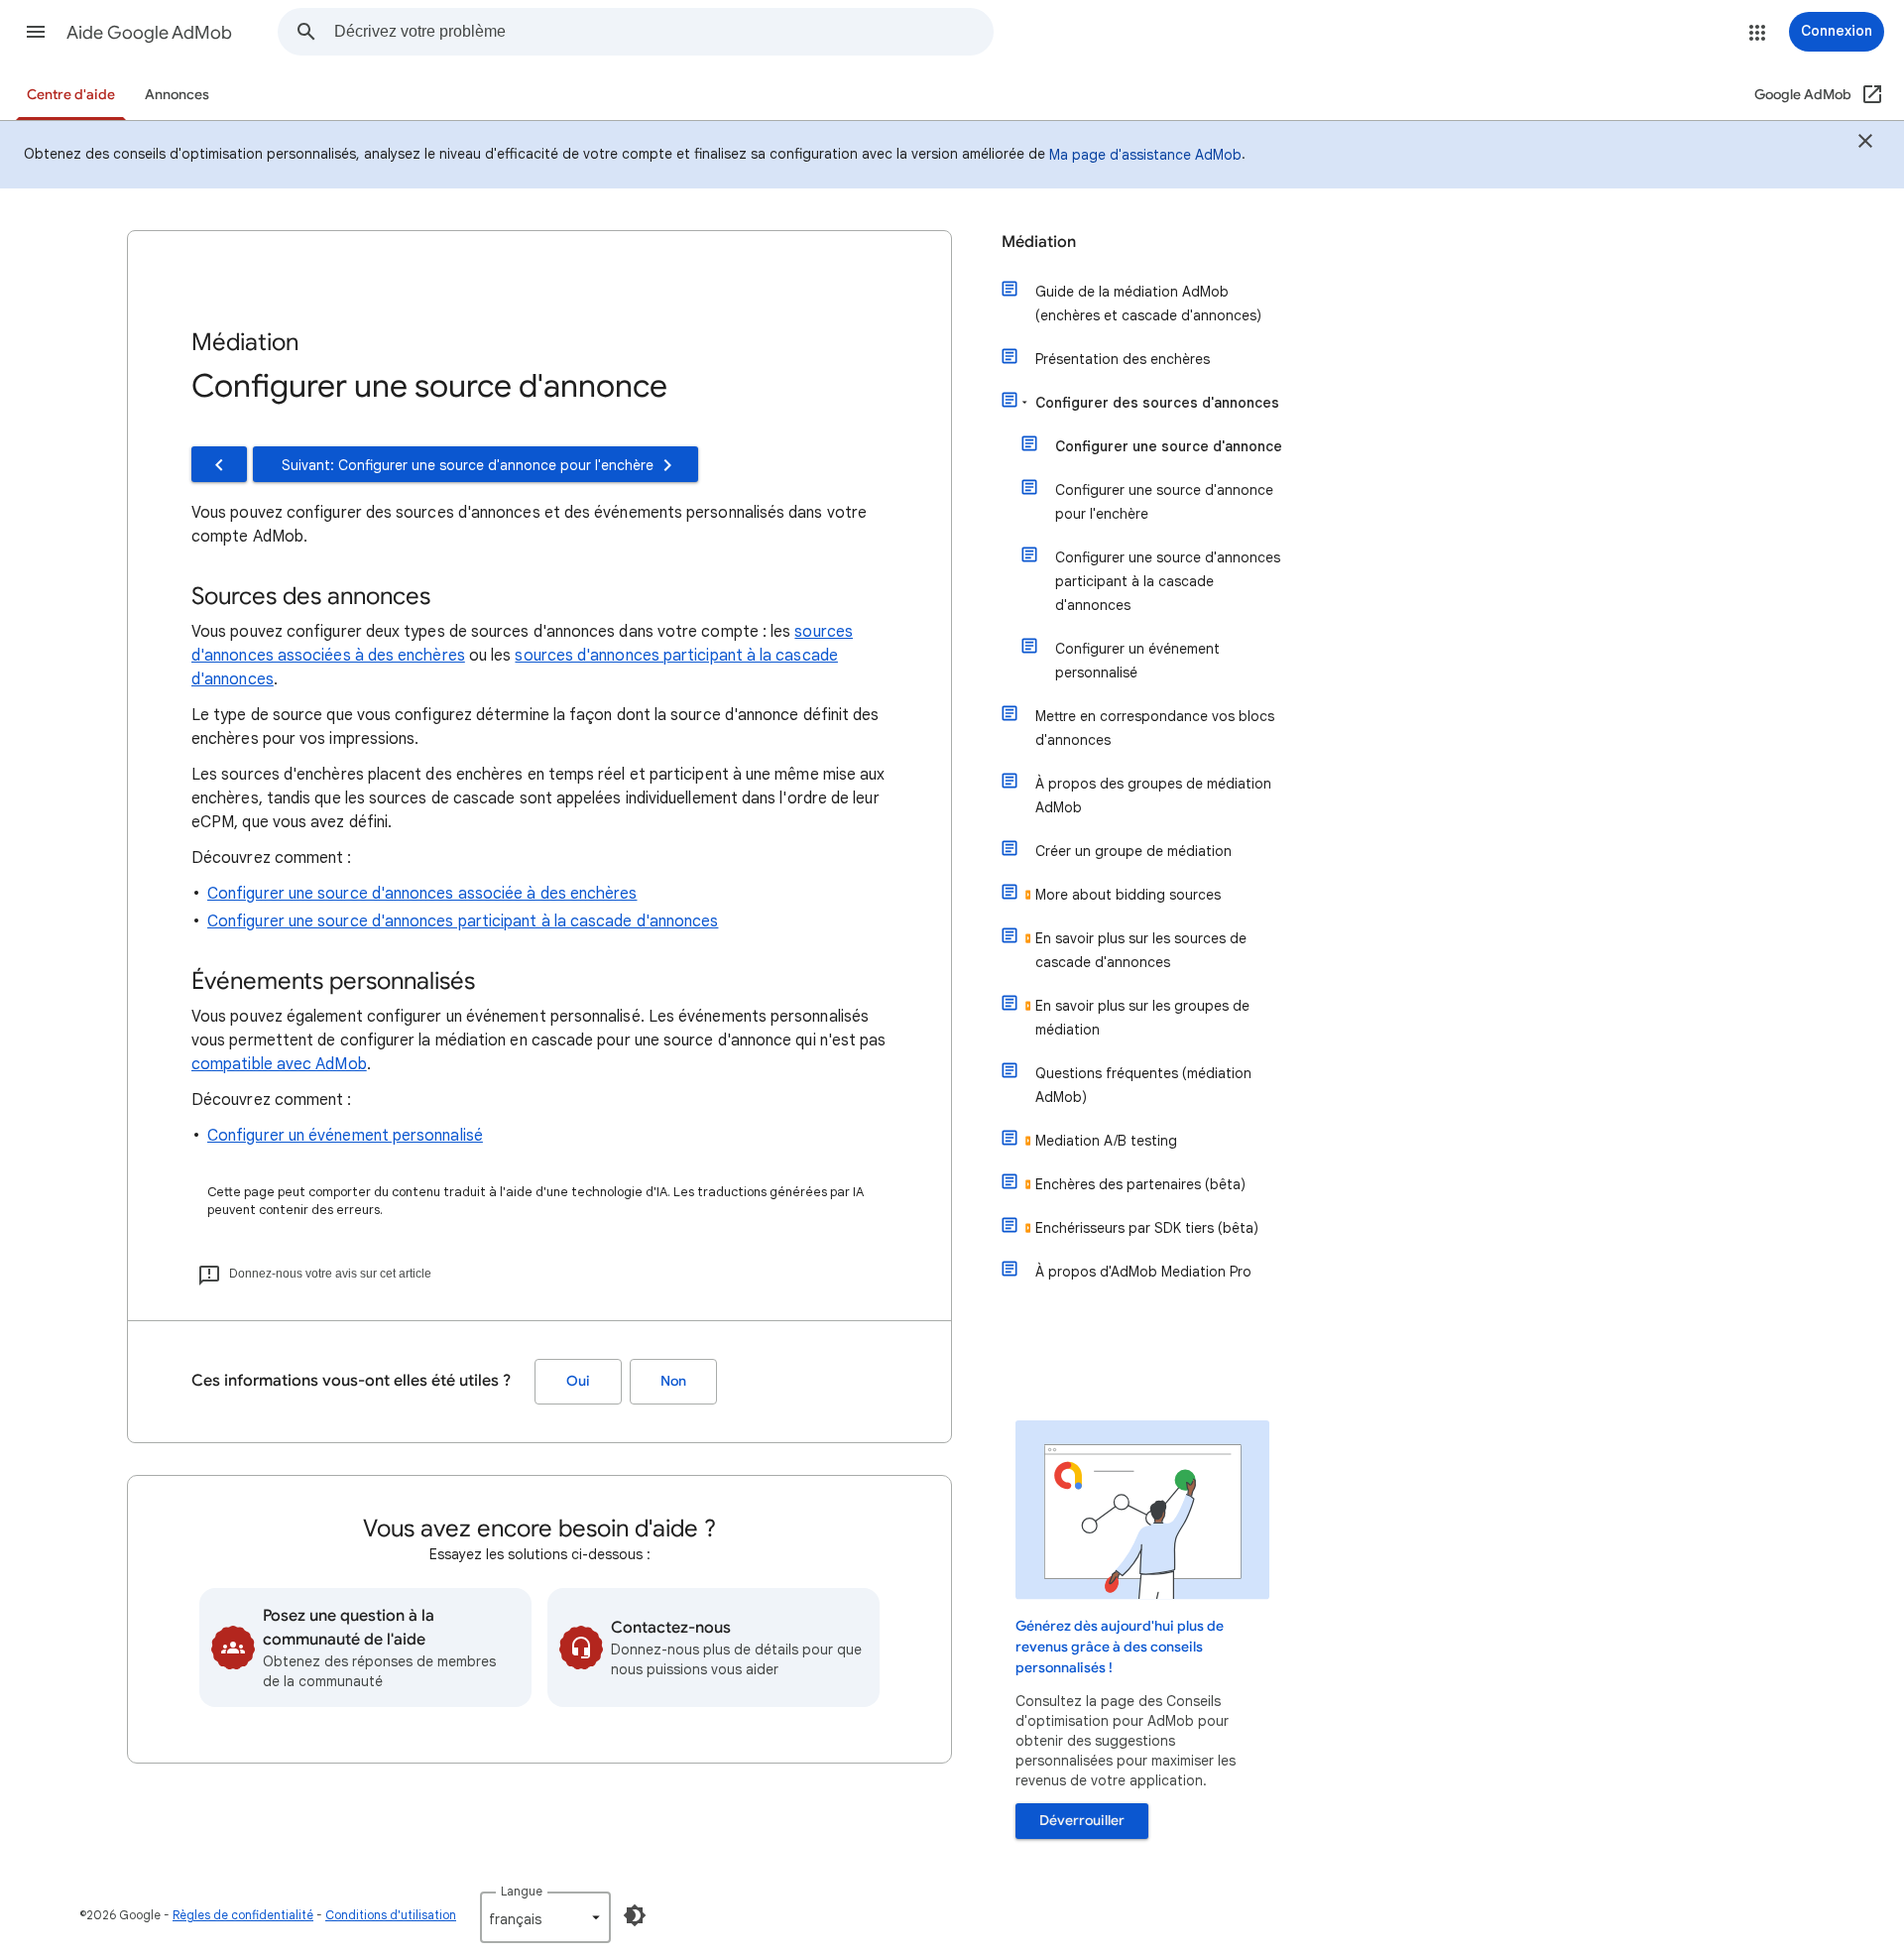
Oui (578, 1381)
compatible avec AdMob (279, 1064)
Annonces (177, 95)
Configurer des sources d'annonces (1157, 403)
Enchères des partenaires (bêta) (1140, 1184)
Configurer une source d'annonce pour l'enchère (1164, 502)
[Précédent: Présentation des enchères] (219, 464)
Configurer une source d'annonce (1169, 446)
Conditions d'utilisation (391, 1915)
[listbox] (545, 1917)
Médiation (1039, 242)
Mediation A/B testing (1106, 1141)
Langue (522, 1891)
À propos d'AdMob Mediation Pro (1143, 1272)
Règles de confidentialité (243, 1915)
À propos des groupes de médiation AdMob (1153, 795)
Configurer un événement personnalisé (345, 1136)
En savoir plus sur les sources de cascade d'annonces (1141, 950)
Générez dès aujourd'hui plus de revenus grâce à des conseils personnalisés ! (1120, 1647)
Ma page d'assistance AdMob (1145, 155)
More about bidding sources (1128, 895)
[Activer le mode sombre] (635, 1915)
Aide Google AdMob (149, 33)
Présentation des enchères (1123, 359)
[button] (36, 32)
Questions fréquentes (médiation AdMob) (1143, 1085)
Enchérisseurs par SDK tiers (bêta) (1147, 1228)
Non (673, 1381)
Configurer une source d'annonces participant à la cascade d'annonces (463, 921)
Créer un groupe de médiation (1133, 851)
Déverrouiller (1082, 1821)
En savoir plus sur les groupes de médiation (1142, 1018)
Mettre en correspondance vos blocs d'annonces (1155, 728)
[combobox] (663, 32)
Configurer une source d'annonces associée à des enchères (422, 894)
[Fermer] (1865, 144)
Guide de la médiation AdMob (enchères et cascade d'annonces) (1148, 304)
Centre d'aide (71, 95)
